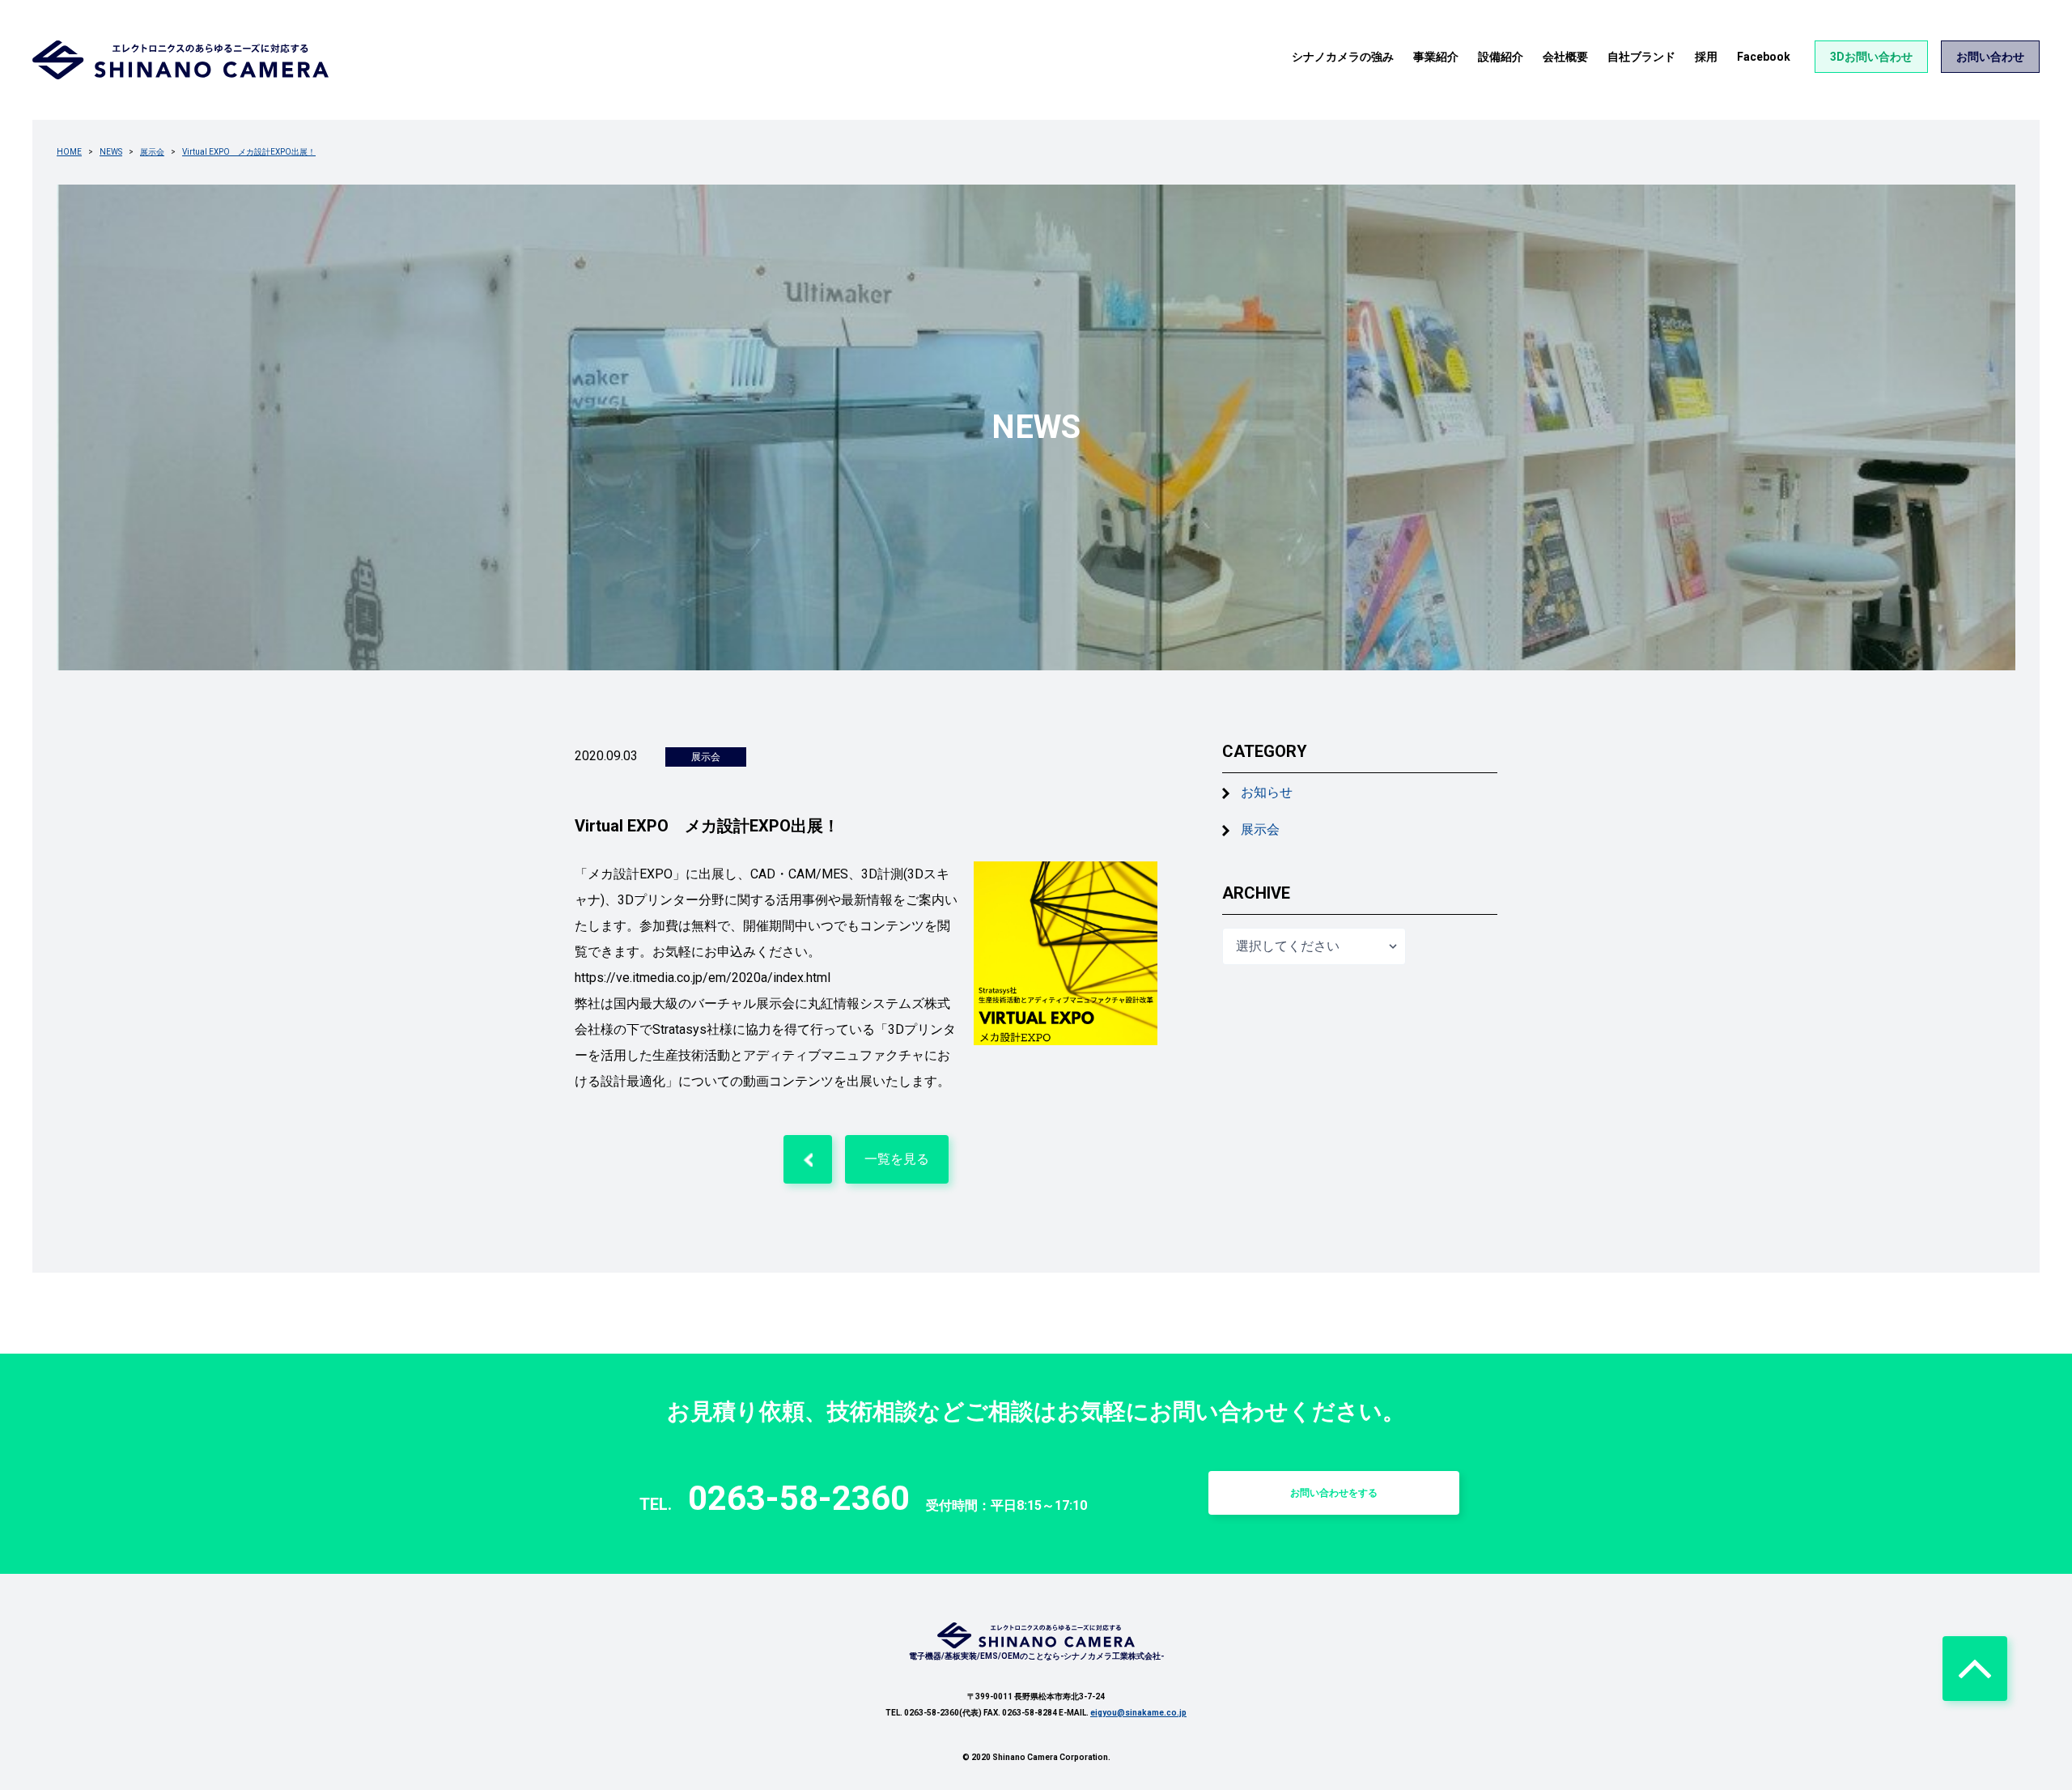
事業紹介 (1436, 57)
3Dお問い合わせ (1871, 57)
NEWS (111, 152)
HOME (69, 152)
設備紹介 (1501, 57)
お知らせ (1267, 792)
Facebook (1764, 57)
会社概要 (1565, 57)
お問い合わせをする (1334, 1493)
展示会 (152, 152)
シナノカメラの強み (1343, 57)
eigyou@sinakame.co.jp (1138, 1713)
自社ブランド (1641, 57)
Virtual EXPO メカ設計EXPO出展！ (249, 152)
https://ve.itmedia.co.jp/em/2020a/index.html (703, 978)
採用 (1706, 57)
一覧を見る (897, 1159)
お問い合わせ (1990, 57)
